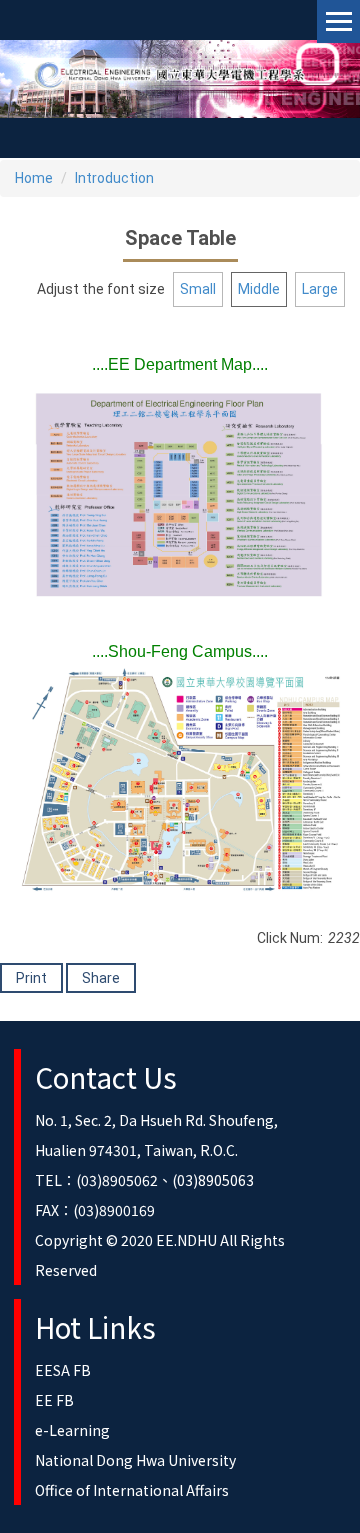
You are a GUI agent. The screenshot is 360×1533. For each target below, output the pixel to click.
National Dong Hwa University (135, 1460)
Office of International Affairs (132, 1490)
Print (31, 978)
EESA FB (63, 1370)
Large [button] (320, 289)
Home (34, 178)
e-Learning (72, 1430)
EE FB (54, 1400)
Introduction (114, 178)
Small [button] (198, 289)
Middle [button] (259, 289)
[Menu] (338, 21)
